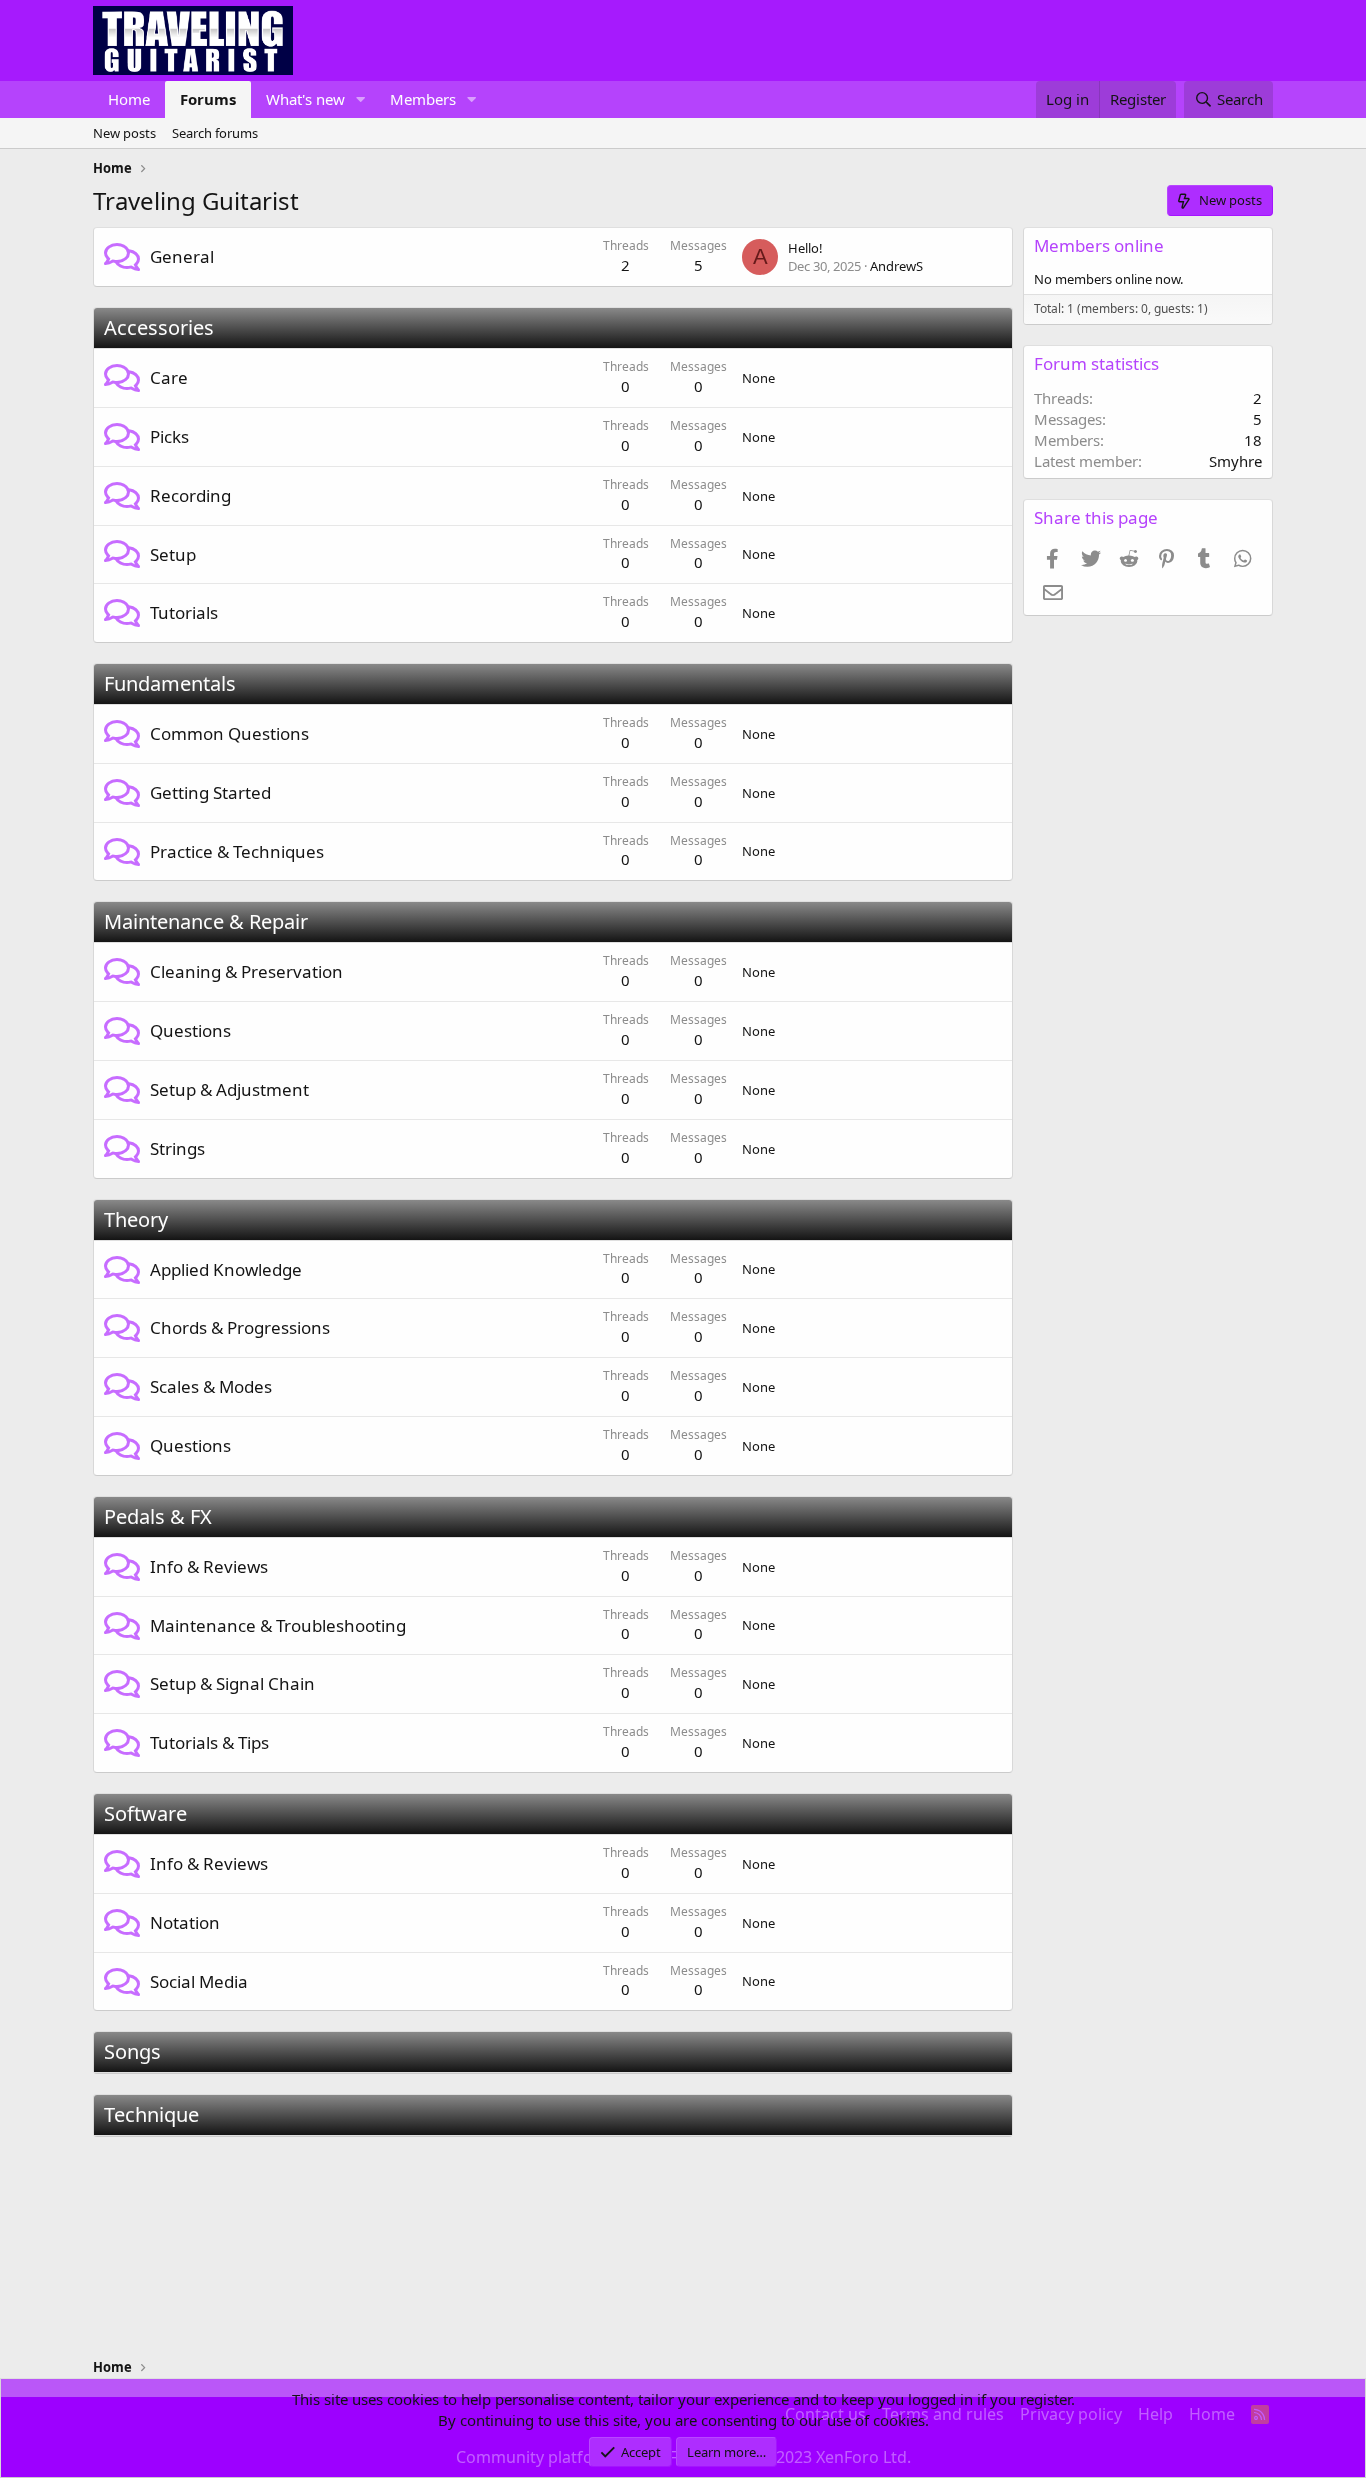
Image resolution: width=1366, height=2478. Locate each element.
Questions (190, 1030)
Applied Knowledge (226, 1269)
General (182, 256)
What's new (305, 99)
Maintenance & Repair (206, 921)
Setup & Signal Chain (232, 1683)
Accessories (159, 327)
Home (129, 99)
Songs (132, 2051)
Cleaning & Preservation (246, 971)
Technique (151, 2114)
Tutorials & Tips (209, 1742)
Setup (173, 554)
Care (169, 377)
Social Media (199, 1981)
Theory (136, 1219)
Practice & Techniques (237, 851)
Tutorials (184, 612)
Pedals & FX (158, 1516)
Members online (1099, 245)
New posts (124, 133)
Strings (177, 1148)
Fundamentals (170, 683)
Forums (208, 99)
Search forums (215, 133)
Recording (190, 495)
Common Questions (229, 733)
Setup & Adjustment (229, 1089)
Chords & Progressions (240, 1327)
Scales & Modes (211, 1386)
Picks (169, 436)
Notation (185, 1922)
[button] (361, 99)
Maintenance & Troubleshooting (278, 1625)
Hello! (805, 248)
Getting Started (210, 792)
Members (423, 99)
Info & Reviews (209, 1566)
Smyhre (1235, 461)
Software (145, 1813)
